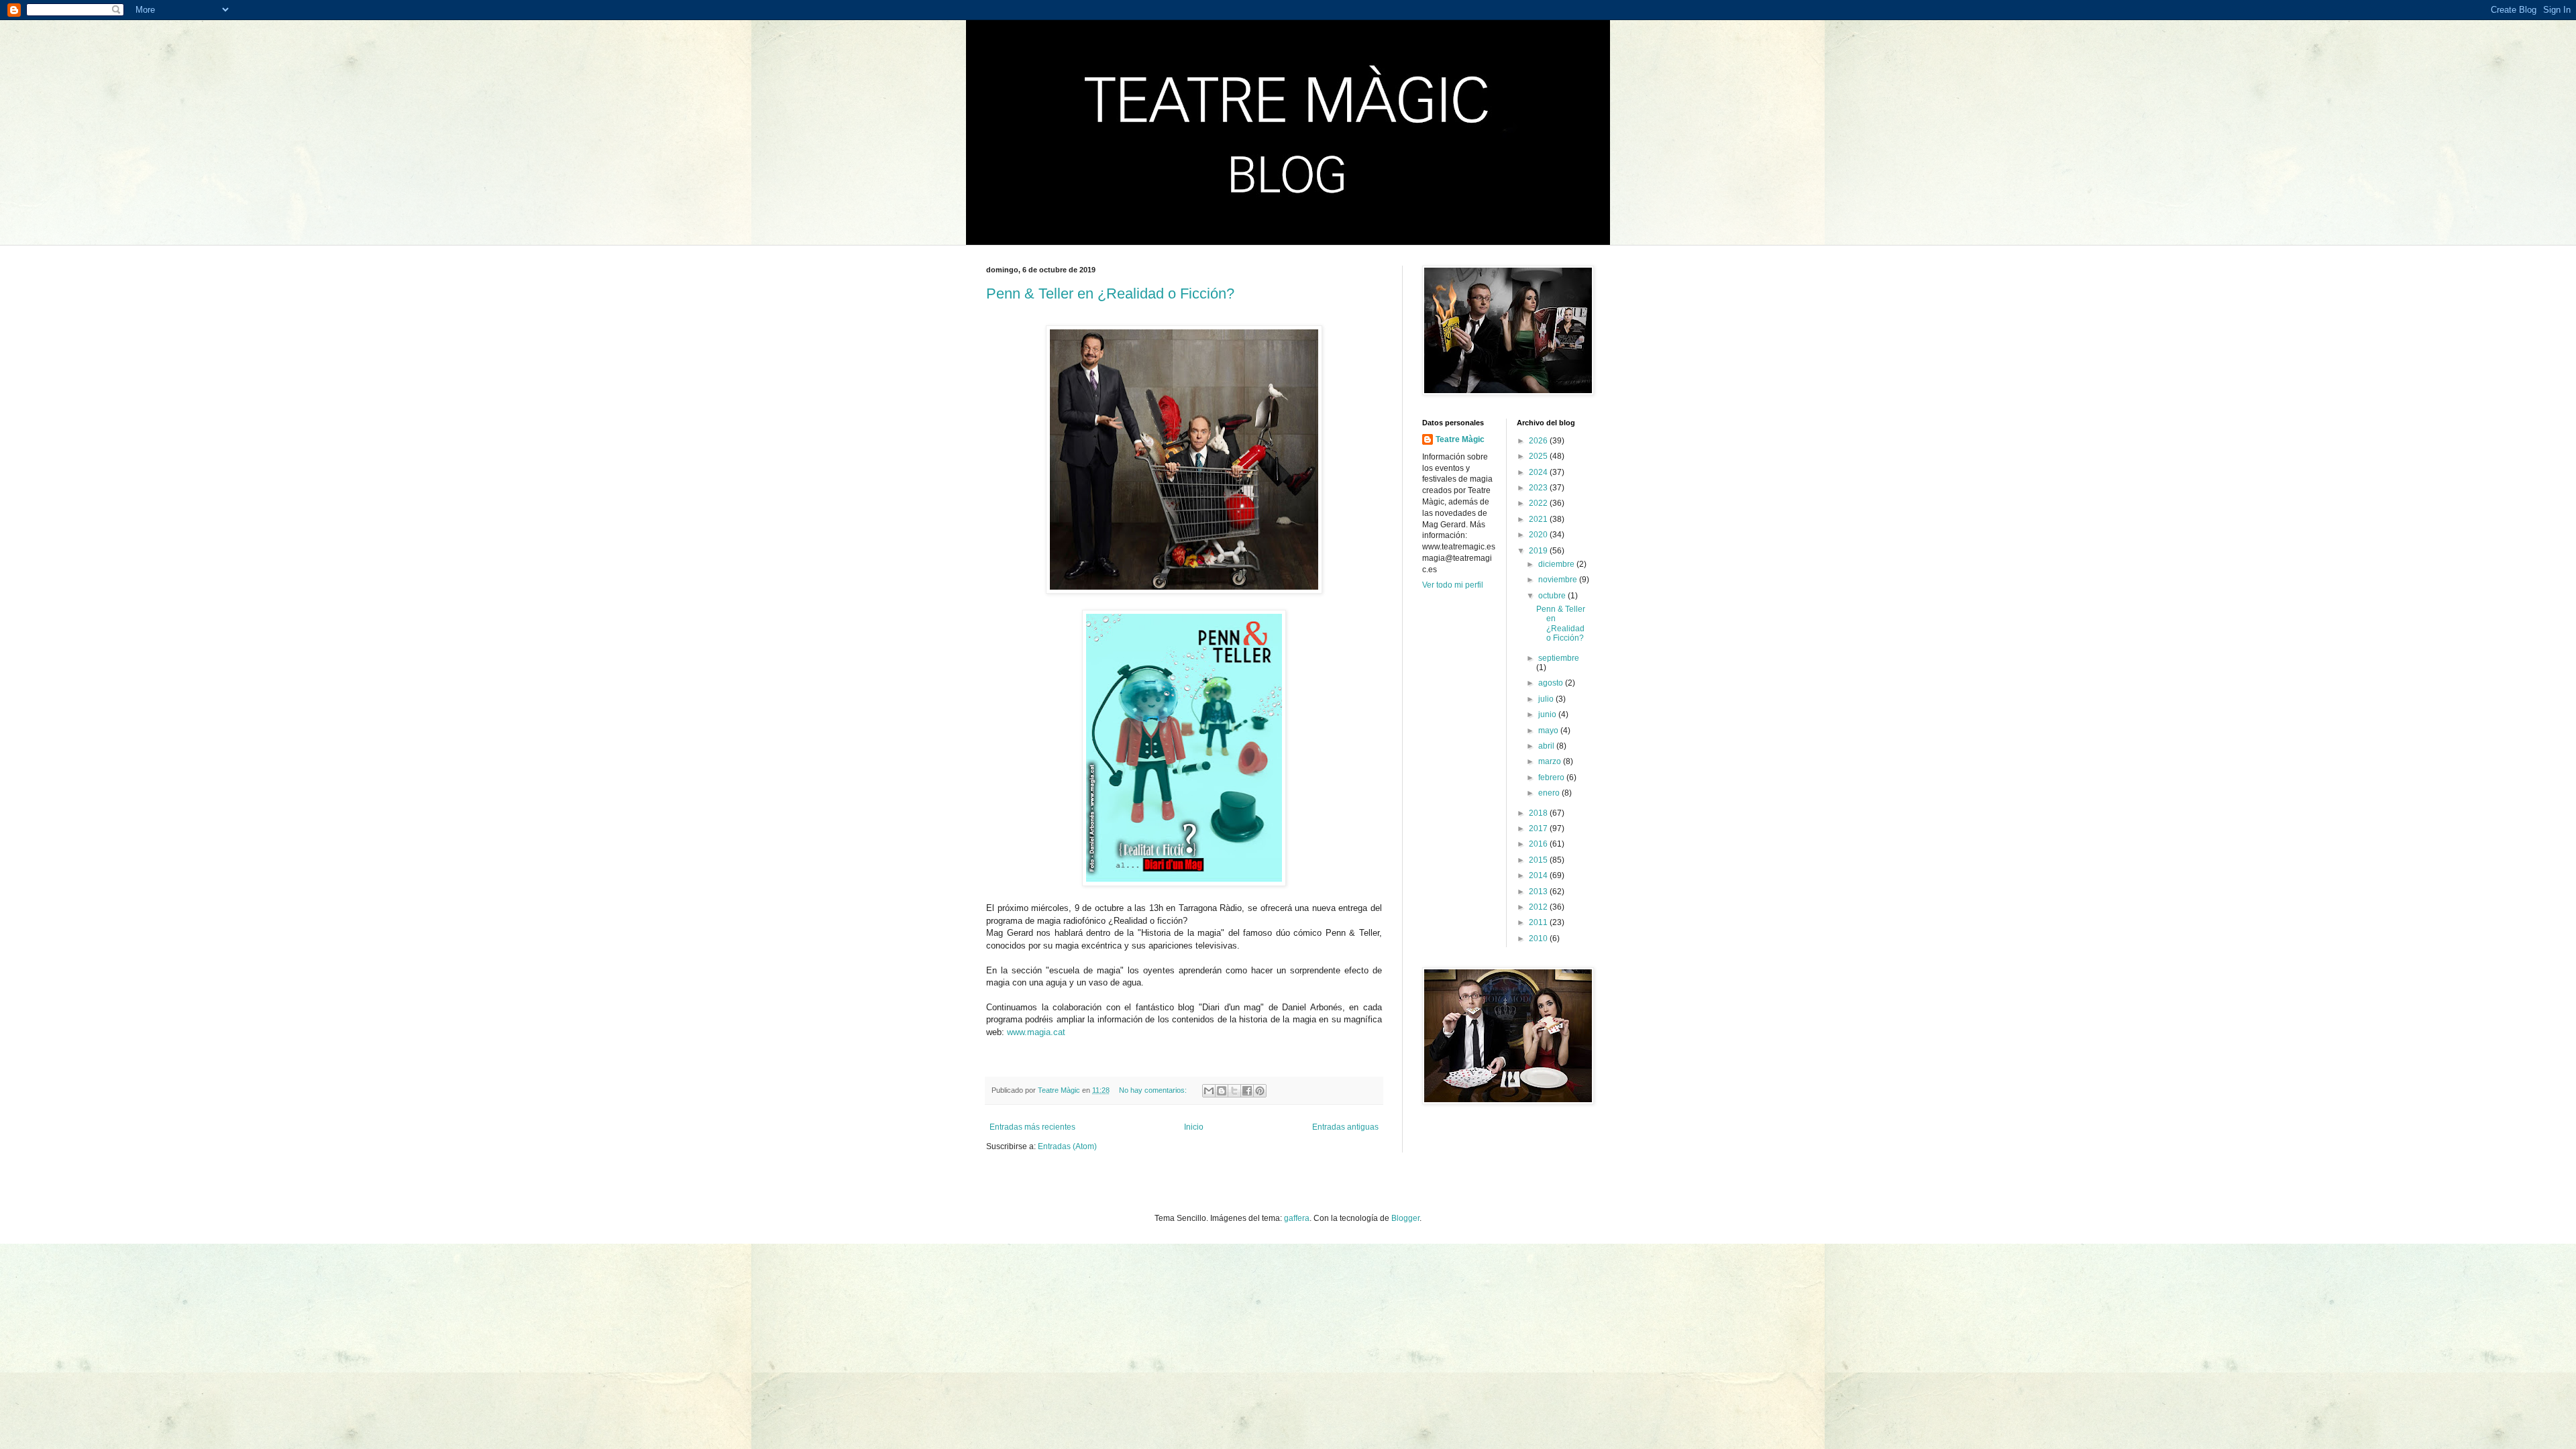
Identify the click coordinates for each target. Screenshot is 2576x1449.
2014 (1539, 875)
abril (1547, 746)
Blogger (1405, 1218)
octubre (1553, 596)
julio (1547, 699)
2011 (1539, 922)
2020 (1539, 535)
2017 (1539, 828)
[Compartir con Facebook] (1247, 1091)
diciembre (1557, 564)
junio (1548, 714)
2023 (1539, 488)
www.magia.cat (1036, 1032)
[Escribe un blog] (1222, 1091)
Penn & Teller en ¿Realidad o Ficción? (1110, 293)
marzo (1551, 761)
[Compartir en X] (1234, 1091)
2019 (1539, 551)
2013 (1539, 892)
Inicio (1194, 1127)
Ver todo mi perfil (1453, 585)
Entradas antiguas (1345, 1127)
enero (1550, 793)
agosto (1552, 683)
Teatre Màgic (1460, 439)
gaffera (1297, 1218)
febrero (1552, 777)
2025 (1539, 456)
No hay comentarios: (1154, 1090)
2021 (1539, 519)
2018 (1539, 813)
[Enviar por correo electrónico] (1209, 1091)
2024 (1539, 472)
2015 (1539, 860)
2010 (1539, 938)
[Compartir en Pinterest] (1260, 1091)
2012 (1539, 907)
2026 (1539, 441)
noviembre (1559, 580)
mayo (1549, 731)
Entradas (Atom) (1067, 1146)
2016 (1539, 844)
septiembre (1559, 658)
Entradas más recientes (1032, 1127)
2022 (1539, 503)
